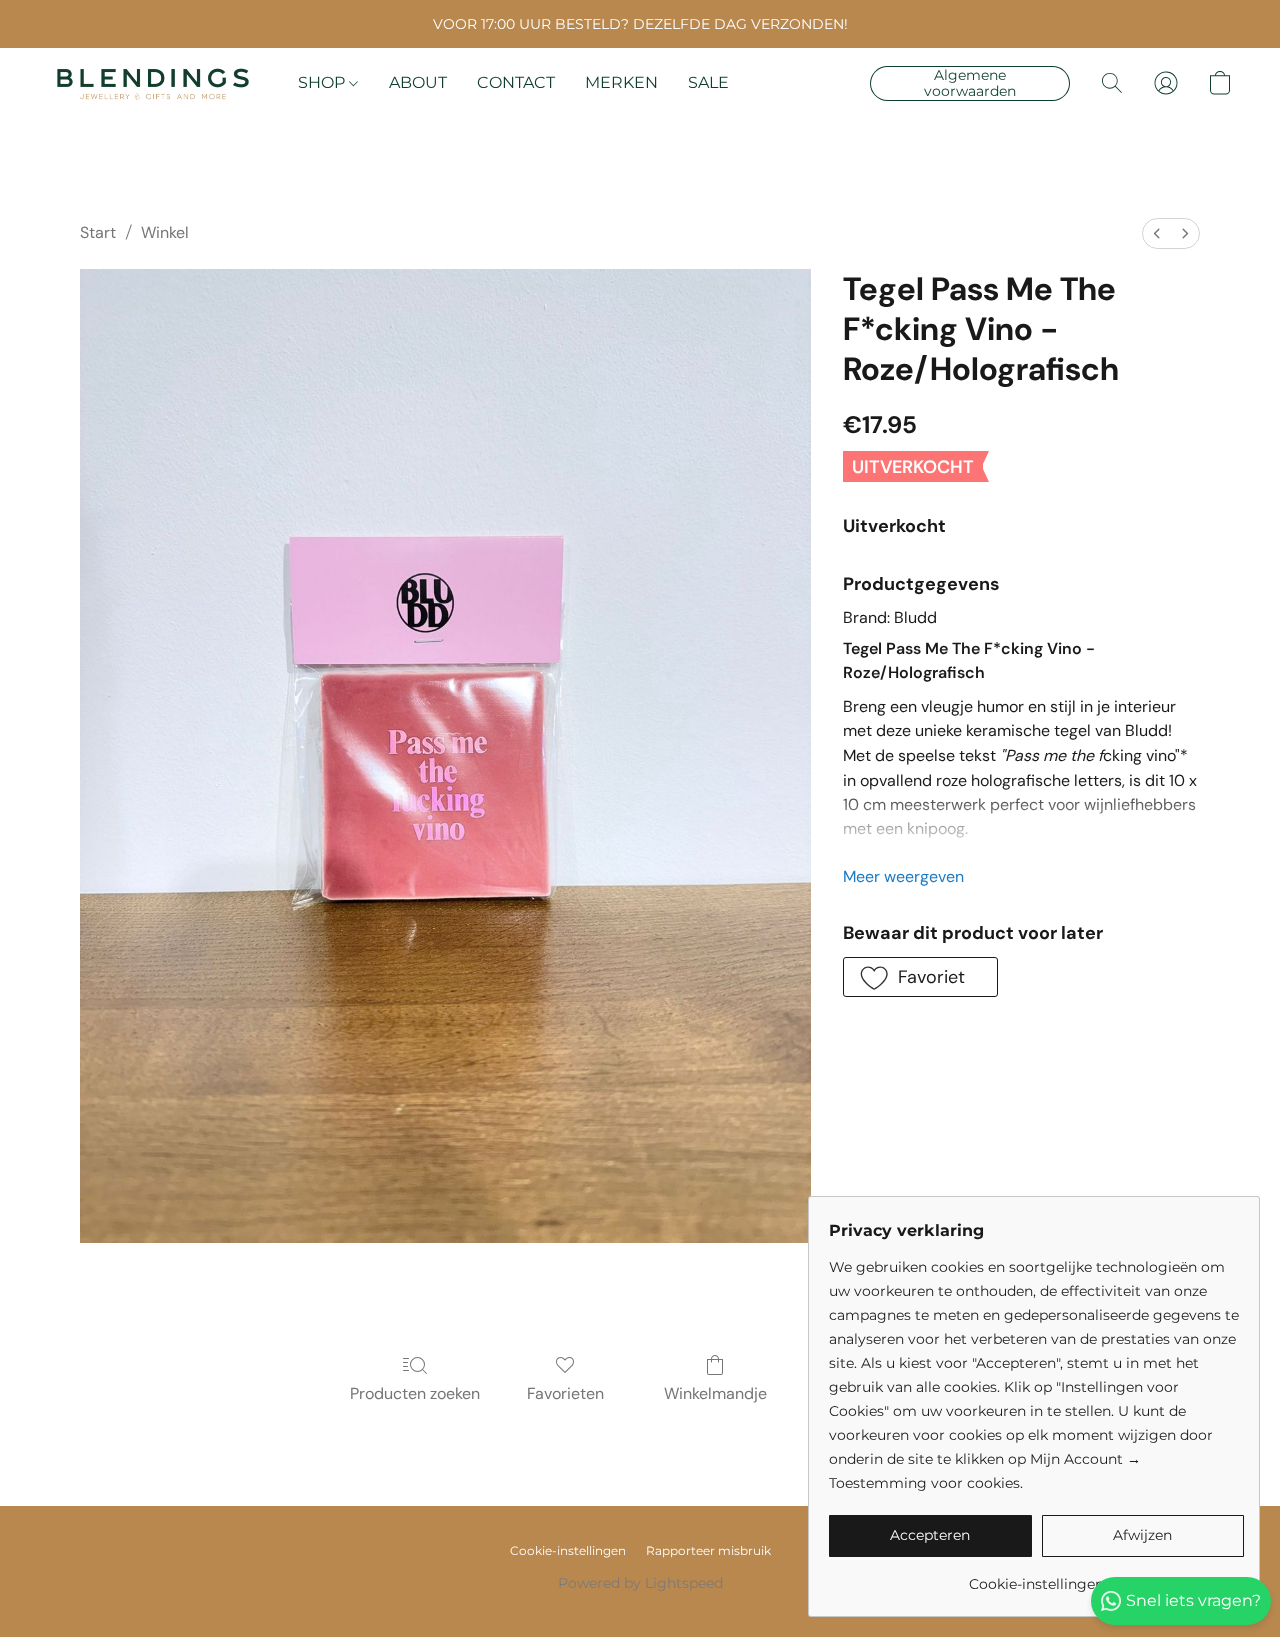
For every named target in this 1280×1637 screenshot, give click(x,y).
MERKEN (621, 82)
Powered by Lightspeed (640, 1583)
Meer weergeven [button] (903, 876)
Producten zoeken (415, 1393)
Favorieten (565, 1393)
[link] (1036, 1576)
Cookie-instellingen (568, 1550)
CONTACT (516, 82)
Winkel (165, 232)
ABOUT (418, 82)
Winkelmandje (715, 1393)
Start (98, 232)
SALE (708, 82)
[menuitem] (1157, 233)
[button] (153, 83)
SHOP (323, 82)
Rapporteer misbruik (708, 1550)
